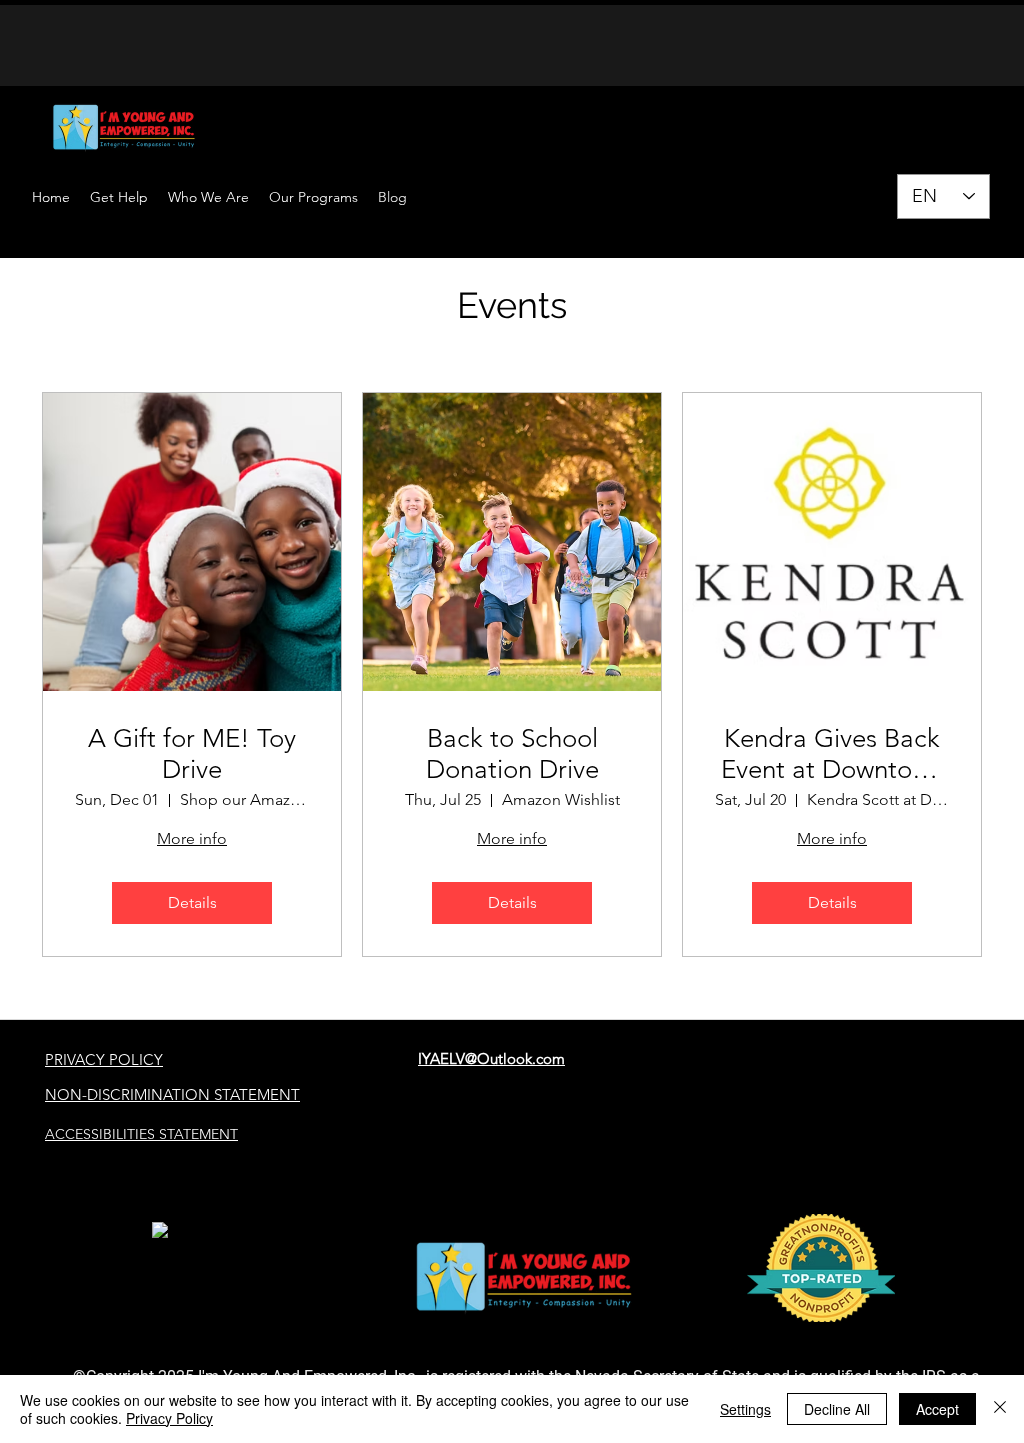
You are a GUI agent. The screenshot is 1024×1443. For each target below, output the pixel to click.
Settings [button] (745, 1409)
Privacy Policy (169, 1418)
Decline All (837, 1409)
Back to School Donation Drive (512, 754)
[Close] (1000, 1409)
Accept (937, 1409)
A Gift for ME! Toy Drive (192, 754)
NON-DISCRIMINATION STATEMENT (172, 1094)
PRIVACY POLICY (104, 1059)
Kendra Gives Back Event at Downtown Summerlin (832, 754)
